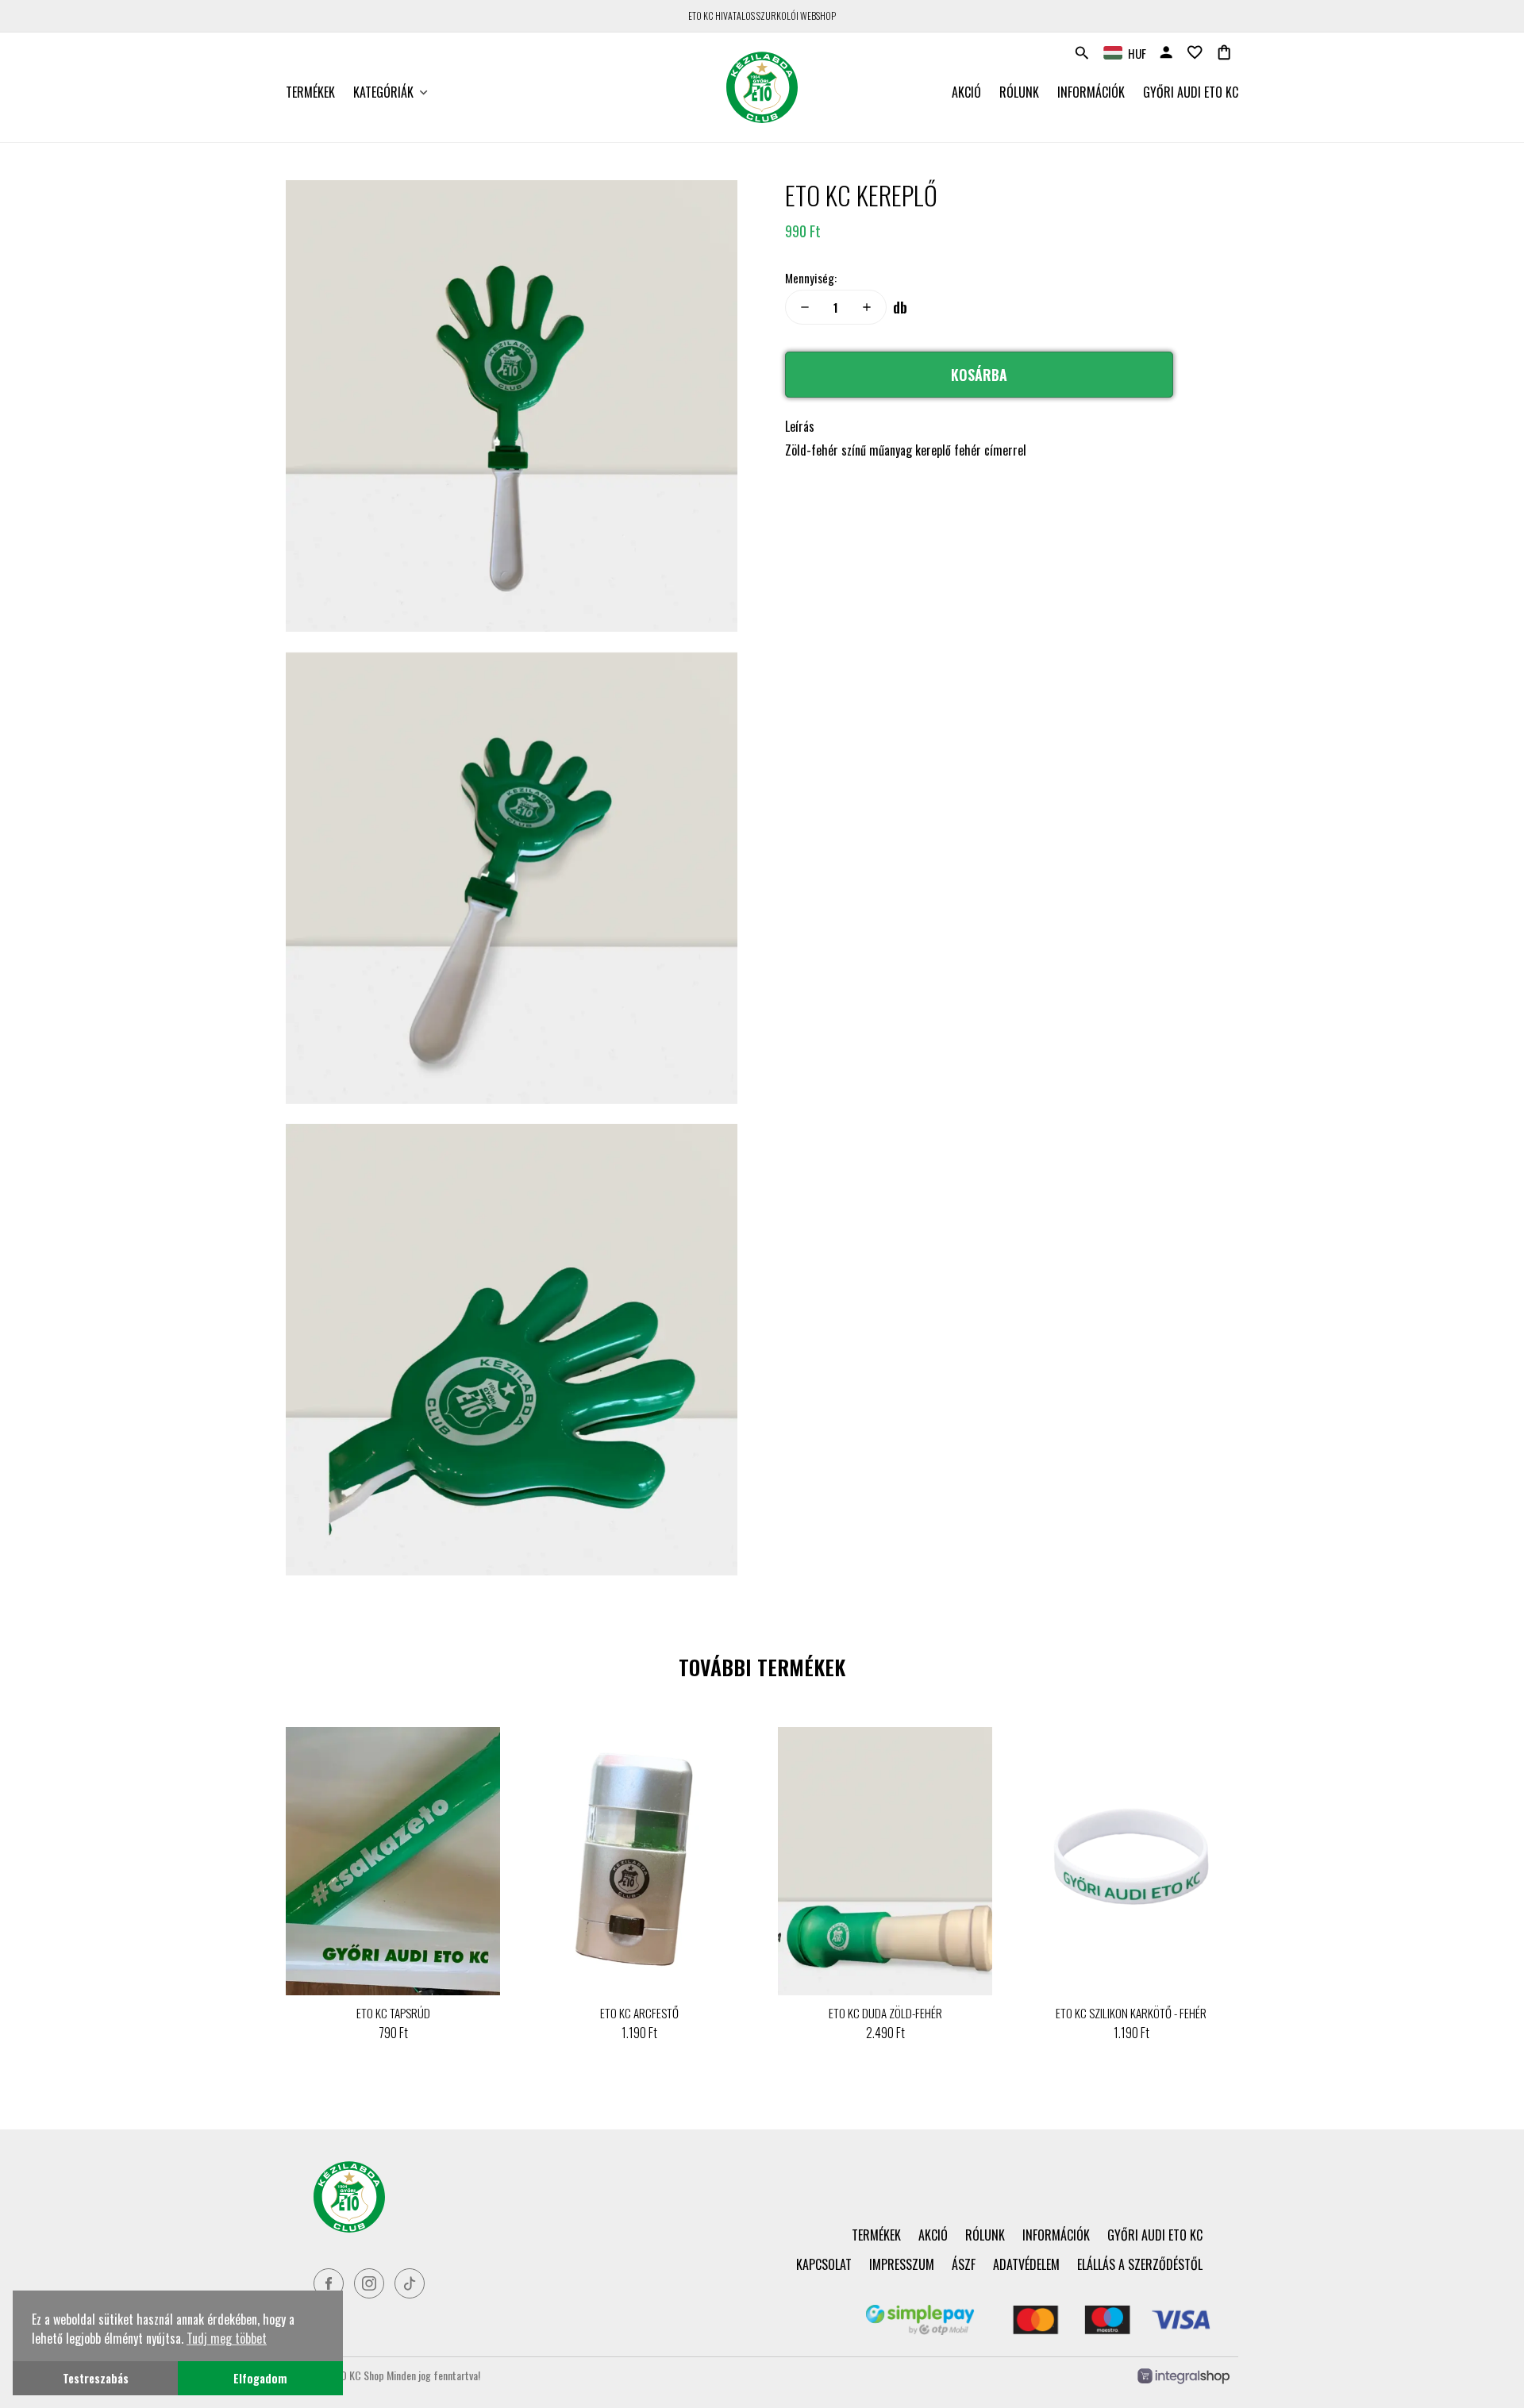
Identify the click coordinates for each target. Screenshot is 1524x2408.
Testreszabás (96, 2378)
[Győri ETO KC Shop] (529, 2197)
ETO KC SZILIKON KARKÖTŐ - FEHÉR (1131, 2013)
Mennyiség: (811, 278)
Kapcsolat (824, 2264)
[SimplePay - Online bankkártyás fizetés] (1038, 2329)
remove (805, 307)
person (1166, 52)
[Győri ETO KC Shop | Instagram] (369, 2283)
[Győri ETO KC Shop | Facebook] (329, 2283)
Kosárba (979, 375)
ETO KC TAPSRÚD (393, 2013)
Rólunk (1019, 92)
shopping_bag (1224, 52)
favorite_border (1195, 52)
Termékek (310, 92)
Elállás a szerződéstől (1140, 2264)
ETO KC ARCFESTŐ (639, 2013)
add (867, 307)
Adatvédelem (1026, 2264)
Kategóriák (383, 92)
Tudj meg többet (227, 2338)
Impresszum (902, 2264)
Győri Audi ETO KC (1191, 92)
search (1082, 53)
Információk (1091, 92)
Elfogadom (260, 2378)
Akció (966, 92)
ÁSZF (964, 2264)
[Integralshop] (1183, 2377)
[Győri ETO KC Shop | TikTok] (410, 2283)
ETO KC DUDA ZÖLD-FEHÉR (885, 2013)
